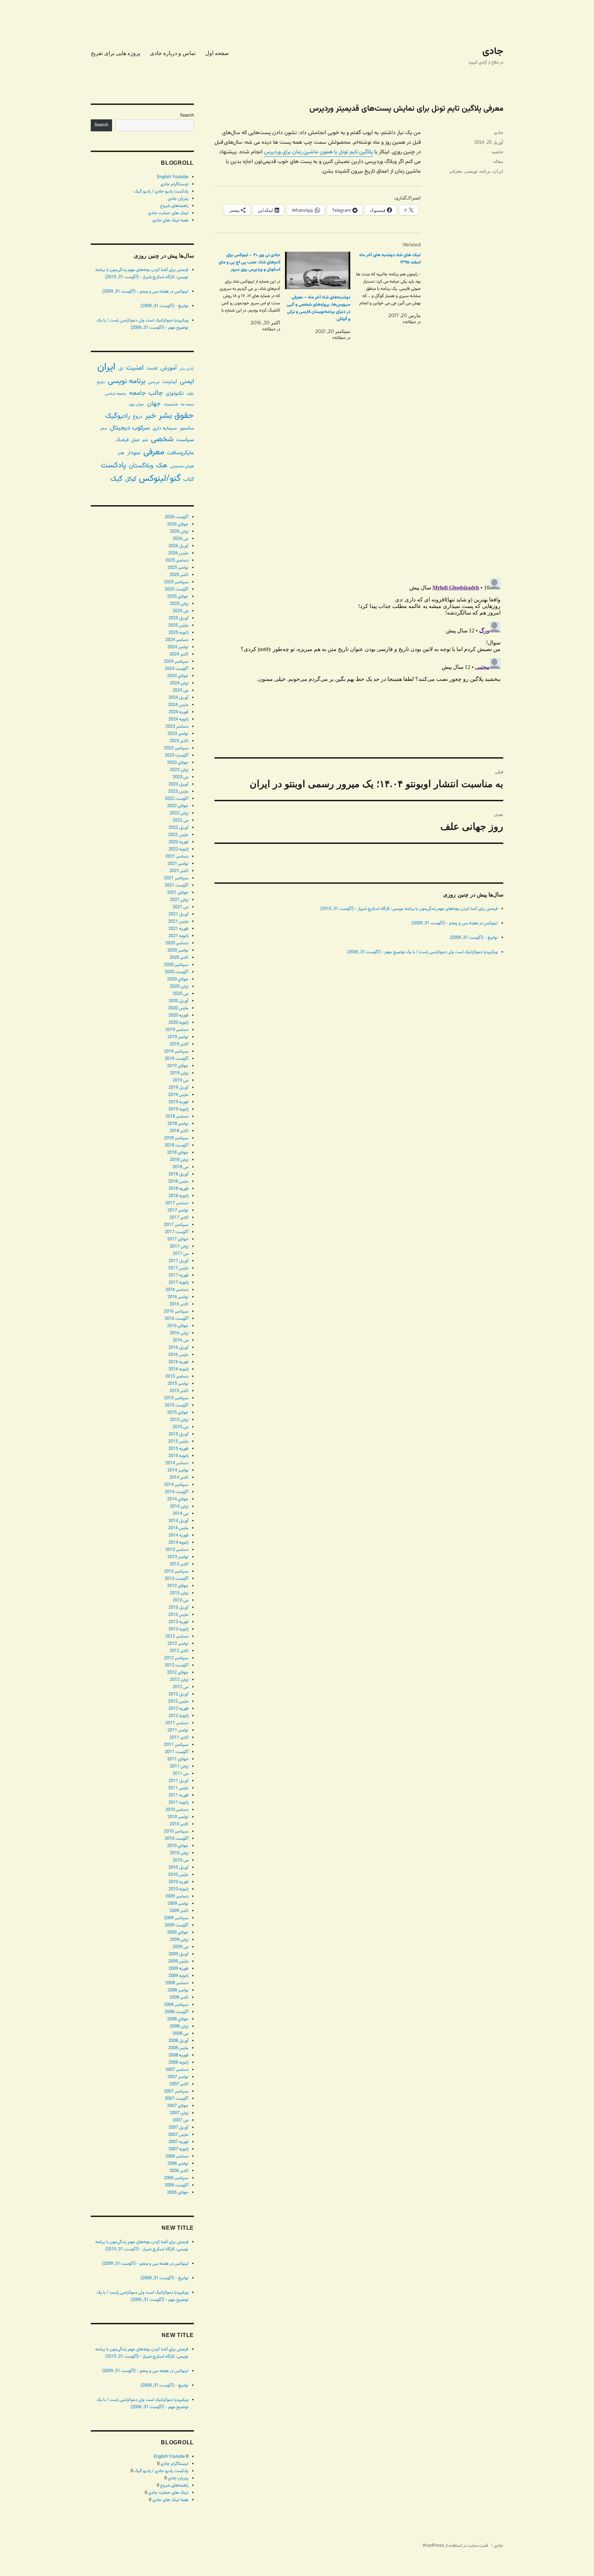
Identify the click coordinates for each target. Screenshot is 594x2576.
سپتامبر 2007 (176, 2091)
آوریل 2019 (178, 1088)
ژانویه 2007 (178, 2149)
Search (187, 116)
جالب (156, 393)
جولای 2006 (178, 2193)
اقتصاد (152, 369)
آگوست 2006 (177, 2185)
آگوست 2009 (177, 1925)
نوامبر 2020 (178, 950)
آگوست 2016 (177, 1319)
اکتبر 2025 (179, 575)
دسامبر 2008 (177, 1983)
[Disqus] (359, 476)
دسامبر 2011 (177, 1723)
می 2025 (180, 611)
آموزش (169, 368)
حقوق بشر (176, 416)
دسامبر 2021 (177, 857)
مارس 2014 (178, 1528)
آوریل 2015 (178, 1434)
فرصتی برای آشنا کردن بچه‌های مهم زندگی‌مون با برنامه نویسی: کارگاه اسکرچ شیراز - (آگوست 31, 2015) (409, 909)
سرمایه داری (165, 428)
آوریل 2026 (178, 546)
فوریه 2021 (178, 929)
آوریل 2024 (178, 698)
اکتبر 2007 (179, 2084)
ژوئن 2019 (179, 1073)
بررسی (154, 382)
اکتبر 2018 (179, 1131)
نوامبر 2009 (178, 1904)
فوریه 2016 (178, 1362)
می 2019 (180, 1080)
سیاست (185, 440)
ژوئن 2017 (179, 1247)
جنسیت (171, 404)
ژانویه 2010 (178, 1889)
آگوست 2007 (177, 2099)
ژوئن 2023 (179, 770)
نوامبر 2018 (178, 1124)
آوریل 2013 (178, 1608)
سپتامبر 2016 (176, 1312)
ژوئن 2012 (179, 1680)
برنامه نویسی (478, 171)
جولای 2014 (178, 1499)
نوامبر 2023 (178, 734)
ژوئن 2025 (179, 604)
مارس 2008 (178, 2048)
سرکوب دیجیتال (130, 428)
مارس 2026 (178, 553)
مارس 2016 (178, 1355)
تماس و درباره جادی (173, 53)
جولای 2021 (178, 893)
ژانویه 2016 (178, 1369)
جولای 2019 (178, 1066)
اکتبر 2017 (179, 1218)
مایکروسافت (180, 453)
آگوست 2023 (177, 756)
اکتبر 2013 (179, 1564)
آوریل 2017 (178, 1261)
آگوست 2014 (177, 1492)
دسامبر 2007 (177, 2070)
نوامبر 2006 (178, 2164)
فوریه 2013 (178, 1622)
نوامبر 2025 (178, 568)
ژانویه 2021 (178, 936)
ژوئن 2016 (179, 1333)
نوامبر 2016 (178, 1297)
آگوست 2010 (177, 1839)
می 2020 (180, 994)
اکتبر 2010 (179, 1824)
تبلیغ (101, 382)
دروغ (137, 417)
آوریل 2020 (178, 1001)
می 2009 (180, 1947)
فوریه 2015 (178, 1449)
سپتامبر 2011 (176, 1745)
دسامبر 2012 (177, 1637)
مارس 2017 (178, 1268)
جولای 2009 (178, 1933)
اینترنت (170, 382)
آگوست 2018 (177, 1145)
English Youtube (173, 177)
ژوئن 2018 (179, 1160)
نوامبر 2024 (178, 647)
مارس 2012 (178, 1702)
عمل (135, 440)
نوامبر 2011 (178, 1730)
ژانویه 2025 (178, 633)
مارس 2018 (178, 1182)
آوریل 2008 (178, 2041)
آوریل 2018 (178, 1174)
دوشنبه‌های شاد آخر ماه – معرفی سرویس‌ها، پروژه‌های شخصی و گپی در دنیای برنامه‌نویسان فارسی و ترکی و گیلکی (318, 308)
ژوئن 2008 (179, 2026)
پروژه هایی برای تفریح (115, 53)
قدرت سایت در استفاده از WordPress (455, 2546)
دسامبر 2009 (177, 1896)
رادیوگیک (118, 416)
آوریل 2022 (178, 828)
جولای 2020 (178, 979)
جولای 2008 (178, 2019)
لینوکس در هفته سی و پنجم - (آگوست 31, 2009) (455, 923)
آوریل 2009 (178, 1954)
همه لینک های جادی (170, 220)
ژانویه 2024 (178, 719)
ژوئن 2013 (179, 1593)
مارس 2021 (178, 922)
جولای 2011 (178, 1759)
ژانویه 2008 (178, 2063)
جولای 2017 (178, 1239)
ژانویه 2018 (178, 1196)
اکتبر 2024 (179, 654)
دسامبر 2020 (177, 943)
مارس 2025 (178, 626)
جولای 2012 (178, 1673)
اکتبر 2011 (179, 1738)
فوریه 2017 (178, 1275)
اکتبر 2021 (179, 871)
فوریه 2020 (178, 1015)
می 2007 (180, 2120)
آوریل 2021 (178, 914)
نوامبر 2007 (178, 2077)
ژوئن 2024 (179, 683)
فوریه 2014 (178, 1535)
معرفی (456, 171)
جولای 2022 (178, 806)
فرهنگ (122, 440)
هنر (121, 453)
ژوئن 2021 (179, 900)
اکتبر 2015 (179, 1391)
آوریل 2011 (178, 1781)
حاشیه (497, 152)
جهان (154, 404)
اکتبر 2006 (179, 2171)
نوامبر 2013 (178, 1557)
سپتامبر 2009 (176, 1918)
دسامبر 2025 (177, 561)
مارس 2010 (178, 1875)
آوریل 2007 (178, 2128)
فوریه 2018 (178, 1189)
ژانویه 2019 (178, 1109)
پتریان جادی (178, 199)
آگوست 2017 (177, 1232)
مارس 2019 (178, 1095)
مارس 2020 (178, 1008)
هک (162, 466)
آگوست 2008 (177, 2012)
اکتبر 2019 (179, 1044)
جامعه (137, 393)
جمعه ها (187, 405)
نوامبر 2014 (178, 1470)
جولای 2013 (178, 1586)
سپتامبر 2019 (176, 1052)
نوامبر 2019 (178, 1037)
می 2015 (180, 1427)
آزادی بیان (187, 369)
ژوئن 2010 (179, 1853)
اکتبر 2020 (179, 958)
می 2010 (180, 1860)
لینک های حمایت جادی (168, 213)
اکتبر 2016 (179, 1304)
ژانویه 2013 (178, 1629)
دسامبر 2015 (177, 1377)
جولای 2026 (178, 524)
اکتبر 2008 (179, 1998)
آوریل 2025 (178, 618)
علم (145, 440)
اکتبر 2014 (179, 1478)
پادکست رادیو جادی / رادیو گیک (161, 192)
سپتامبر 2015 (176, 1398)
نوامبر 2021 (178, 864)
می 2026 (180, 539)
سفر (104, 428)
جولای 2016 (178, 1326)
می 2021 (180, 907)
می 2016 (180, 1340)
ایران (498, 171)
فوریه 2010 (178, 1882)
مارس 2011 (178, 1788)
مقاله (498, 161)
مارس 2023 (178, 792)
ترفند (190, 394)
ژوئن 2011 (179, 1767)
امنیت (135, 368)
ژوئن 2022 (179, 813)
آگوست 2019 (177, 1059)
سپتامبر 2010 (176, 1832)
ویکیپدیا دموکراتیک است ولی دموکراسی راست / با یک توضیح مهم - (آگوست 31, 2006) (422, 952)
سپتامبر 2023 (176, 748)
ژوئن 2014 (179, 1507)
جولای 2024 (178, 676)
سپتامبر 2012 (176, 1658)
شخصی (162, 439)
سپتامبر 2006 (176, 2178)
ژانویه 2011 (178, 1803)
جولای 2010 (178, 1846)
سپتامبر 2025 (176, 582)
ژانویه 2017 (178, 1283)
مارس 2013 (178, 1615)
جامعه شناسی (115, 394)
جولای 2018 (178, 1153)
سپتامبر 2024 (176, 662)
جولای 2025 (178, 597)
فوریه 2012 (178, 1709)
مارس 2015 (178, 1442)
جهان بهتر (137, 404)
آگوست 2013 (177, 1579)
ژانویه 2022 (178, 849)
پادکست (113, 465)
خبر (151, 416)
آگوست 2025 (177, 589)
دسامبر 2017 (177, 1203)
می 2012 (180, 1687)
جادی (493, 52)
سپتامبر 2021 (176, 878)
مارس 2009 (178, 1961)
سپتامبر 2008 (176, 2005)
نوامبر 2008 (178, 1990)
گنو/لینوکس (160, 479)
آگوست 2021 (177, 885)
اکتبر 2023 (179, 741)
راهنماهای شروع (174, 206)
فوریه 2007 (178, 2142)
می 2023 (180, 777)
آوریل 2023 (178, 784)
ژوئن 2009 (179, 1940)
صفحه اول (217, 53)
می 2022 (180, 820)
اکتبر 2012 (179, 1651)
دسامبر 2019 (177, 1030)
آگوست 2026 (177, 517)
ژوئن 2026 (179, 532)
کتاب (189, 480)
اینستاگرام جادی (174, 184)
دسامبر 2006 (177, 2156)
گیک (116, 479)
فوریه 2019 (178, 1102)
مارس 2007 (178, 2135)
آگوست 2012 (177, 1665)
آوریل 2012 (178, 1694)
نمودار (134, 453)
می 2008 (180, 2034)
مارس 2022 (178, 835)
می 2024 (180, 691)
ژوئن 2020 (179, 987)
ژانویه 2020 (178, 1023)
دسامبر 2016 (177, 1290)
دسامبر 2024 (177, 640)
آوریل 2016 (178, 1348)
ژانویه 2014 (178, 1543)
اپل (121, 369)
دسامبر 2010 (177, 1810)
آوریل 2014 (178, 1521)
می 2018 (180, 1167)
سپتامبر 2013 (176, 1572)
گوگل (131, 479)
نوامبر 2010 (178, 1817)
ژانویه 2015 (178, 1456)
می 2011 (180, 1774)
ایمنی (187, 381)
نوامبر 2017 (178, 1210)
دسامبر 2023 (177, 727)
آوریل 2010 (178, 1868)
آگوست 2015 (177, 1405)
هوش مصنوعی (182, 466)
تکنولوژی (175, 394)
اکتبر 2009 (179, 1911)
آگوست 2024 (177, 669)
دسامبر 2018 (177, 1117)
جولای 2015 (178, 1413)
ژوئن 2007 (179, 2113)
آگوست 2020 (177, 972)
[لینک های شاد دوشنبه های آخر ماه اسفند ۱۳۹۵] (386, 289)
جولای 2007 (178, 2106)
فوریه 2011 (178, 1795)
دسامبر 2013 (177, 1550)
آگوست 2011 (177, 1752)
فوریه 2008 (178, 2055)
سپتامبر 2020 (176, 965)
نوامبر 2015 (178, 1384)
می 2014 (180, 1514)
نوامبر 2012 (178, 1644)
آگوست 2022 (177, 799)
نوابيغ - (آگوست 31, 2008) (474, 938)
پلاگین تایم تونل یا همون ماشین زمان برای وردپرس (318, 152)
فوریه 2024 (178, 712)
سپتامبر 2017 (176, 1225)
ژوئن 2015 (179, 1420)
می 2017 (180, 1254)
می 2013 (180, 1600)
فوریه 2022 (178, 842)
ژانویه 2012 (178, 1716)
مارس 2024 (178, 705)
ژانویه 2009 (178, 1976)
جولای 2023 (178, 763)
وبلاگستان (141, 466)
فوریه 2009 (178, 1969)
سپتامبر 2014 (176, 1485)
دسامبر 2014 (177, 1463)
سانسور (187, 428)
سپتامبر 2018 (176, 1138)
